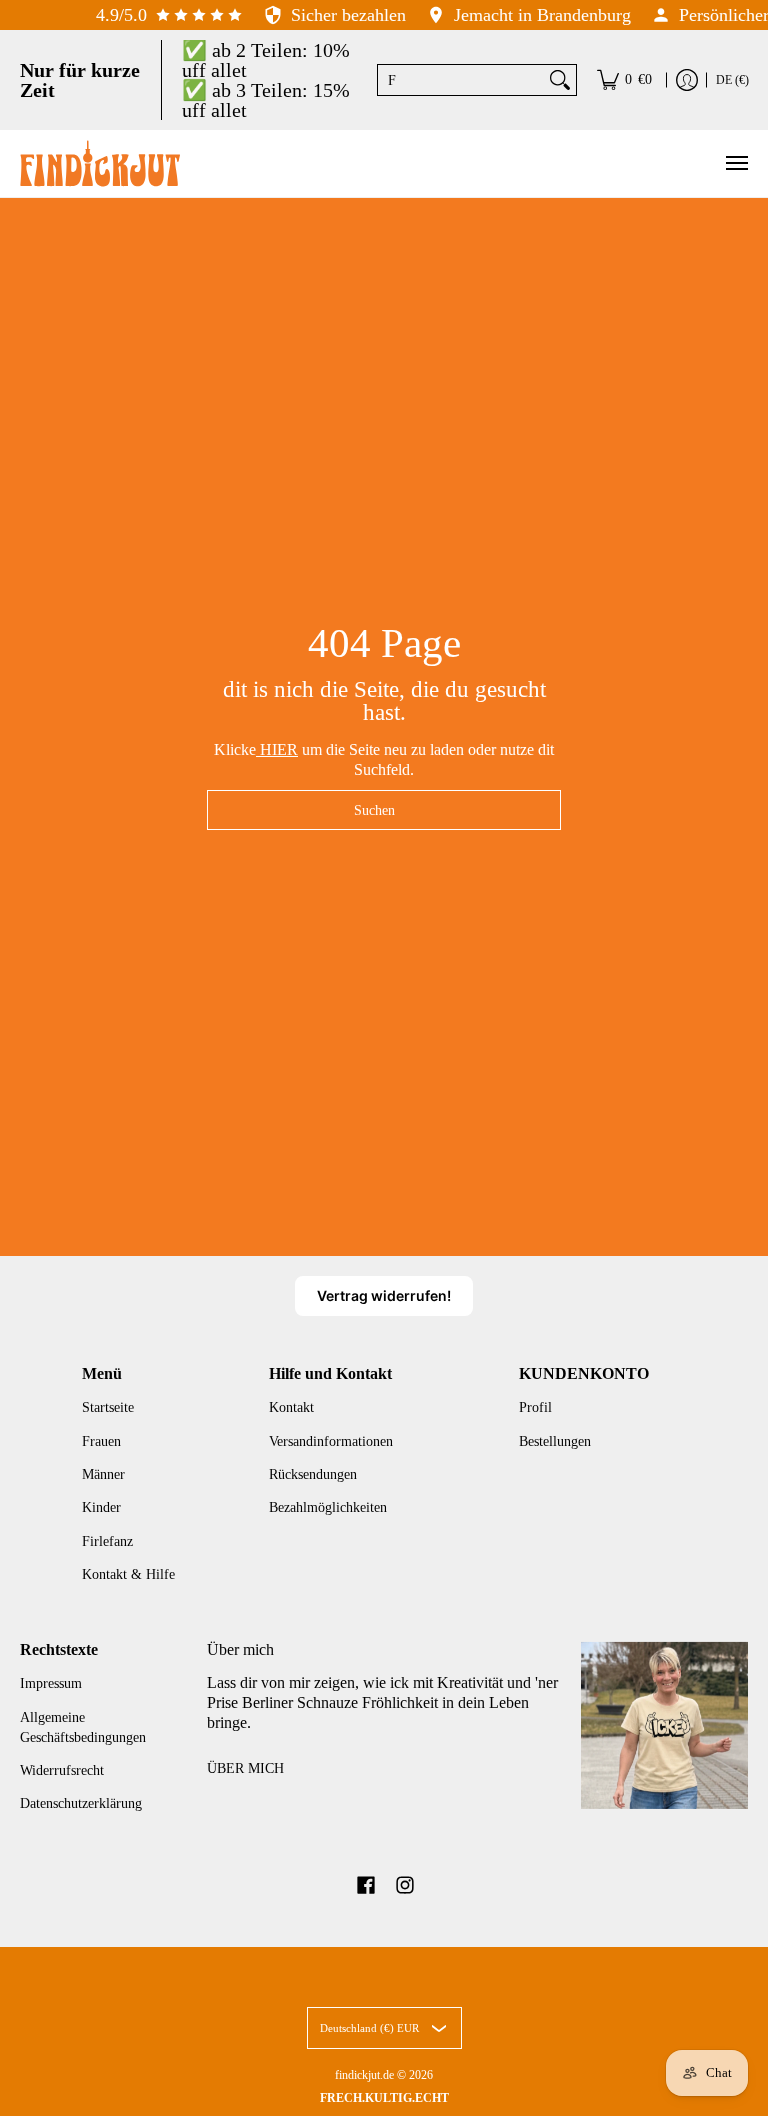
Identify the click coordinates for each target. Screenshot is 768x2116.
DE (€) (732, 80)
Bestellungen (555, 1441)
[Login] (687, 80)
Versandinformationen (331, 1441)
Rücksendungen (313, 1474)
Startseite (108, 1407)
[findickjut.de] (100, 163)
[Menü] (736, 163)
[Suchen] (560, 80)
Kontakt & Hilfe (128, 1574)
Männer (103, 1474)
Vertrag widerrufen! (384, 1295)
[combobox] (461, 80)
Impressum (51, 1683)
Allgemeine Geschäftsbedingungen (83, 1727)
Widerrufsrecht (62, 1770)
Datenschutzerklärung (81, 1803)
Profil (535, 1407)
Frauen (101, 1441)
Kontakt (291, 1407)
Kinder (101, 1507)
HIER (277, 749)
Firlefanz (107, 1541)
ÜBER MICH (245, 1768)
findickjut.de (364, 2075)
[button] (366, 1886)
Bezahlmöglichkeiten (328, 1507)
